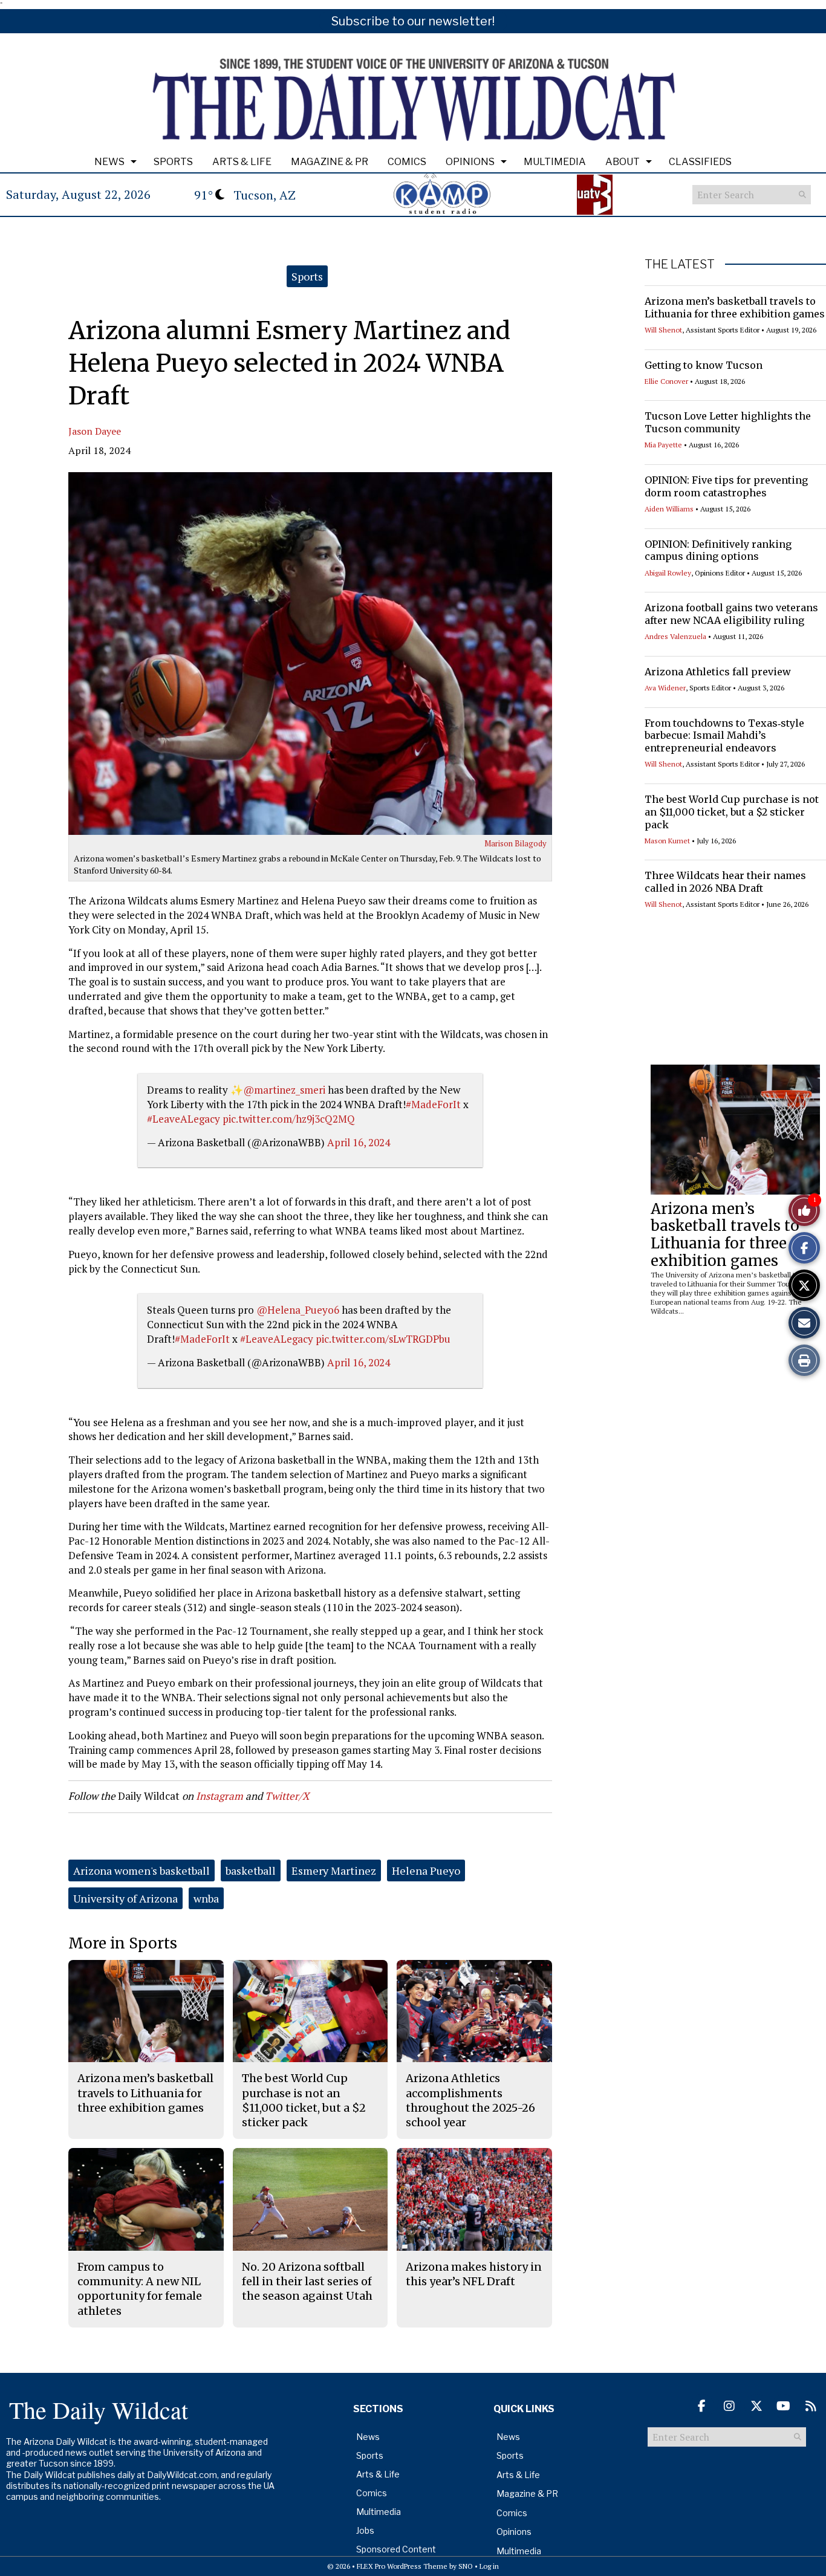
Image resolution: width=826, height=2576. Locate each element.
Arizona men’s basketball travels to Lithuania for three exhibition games (735, 307)
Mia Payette (663, 445)
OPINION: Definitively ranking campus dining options (718, 550)
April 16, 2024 (359, 1142)
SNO (466, 2566)
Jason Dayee (95, 431)
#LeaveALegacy (184, 1119)
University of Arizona (125, 1898)
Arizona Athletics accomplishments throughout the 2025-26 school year (470, 2100)
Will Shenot (663, 330)
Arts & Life (242, 162)
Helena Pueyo (426, 1870)
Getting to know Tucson (704, 365)
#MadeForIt (433, 1104)
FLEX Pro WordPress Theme (402, 2566)
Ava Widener (665, 688)
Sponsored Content (396, 2549)
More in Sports (123, 1943)
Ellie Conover (666, 381)
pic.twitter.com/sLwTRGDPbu (383, 1339)
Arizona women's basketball (141, 1870)
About (623, 162)
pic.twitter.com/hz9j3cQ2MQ (289, 1119)
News (109, 162)
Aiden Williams (669, 509)
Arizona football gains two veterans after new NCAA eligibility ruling (731, 614)
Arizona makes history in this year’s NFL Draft (474, 2274)
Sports (173, 162)
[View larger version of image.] (310, 654)
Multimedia (555, 162)
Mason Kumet (667, 841)
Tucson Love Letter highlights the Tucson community (728, 422)
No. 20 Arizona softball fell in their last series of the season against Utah (307, 2282)
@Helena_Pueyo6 (298, 1310)
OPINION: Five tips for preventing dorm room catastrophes (726, 486)
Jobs (365, 2530)
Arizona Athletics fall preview (718, 672)
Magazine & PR (330, 162)
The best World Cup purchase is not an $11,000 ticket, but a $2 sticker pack (732, 812)
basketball (251, 1870)
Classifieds (700, 162)
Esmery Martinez (334, 1870)
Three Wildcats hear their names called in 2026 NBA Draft (725, 882)
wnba (206, 1898)
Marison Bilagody (515, 843)
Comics (407, 162)
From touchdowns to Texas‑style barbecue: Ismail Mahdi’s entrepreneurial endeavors (724, 736)
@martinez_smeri (284, 1090)
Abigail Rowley (668, 573)
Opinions (470, 162)
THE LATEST (680, 264)
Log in (489, 2566)
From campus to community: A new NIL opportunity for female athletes (140, 2289)
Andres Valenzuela (675, 636)
